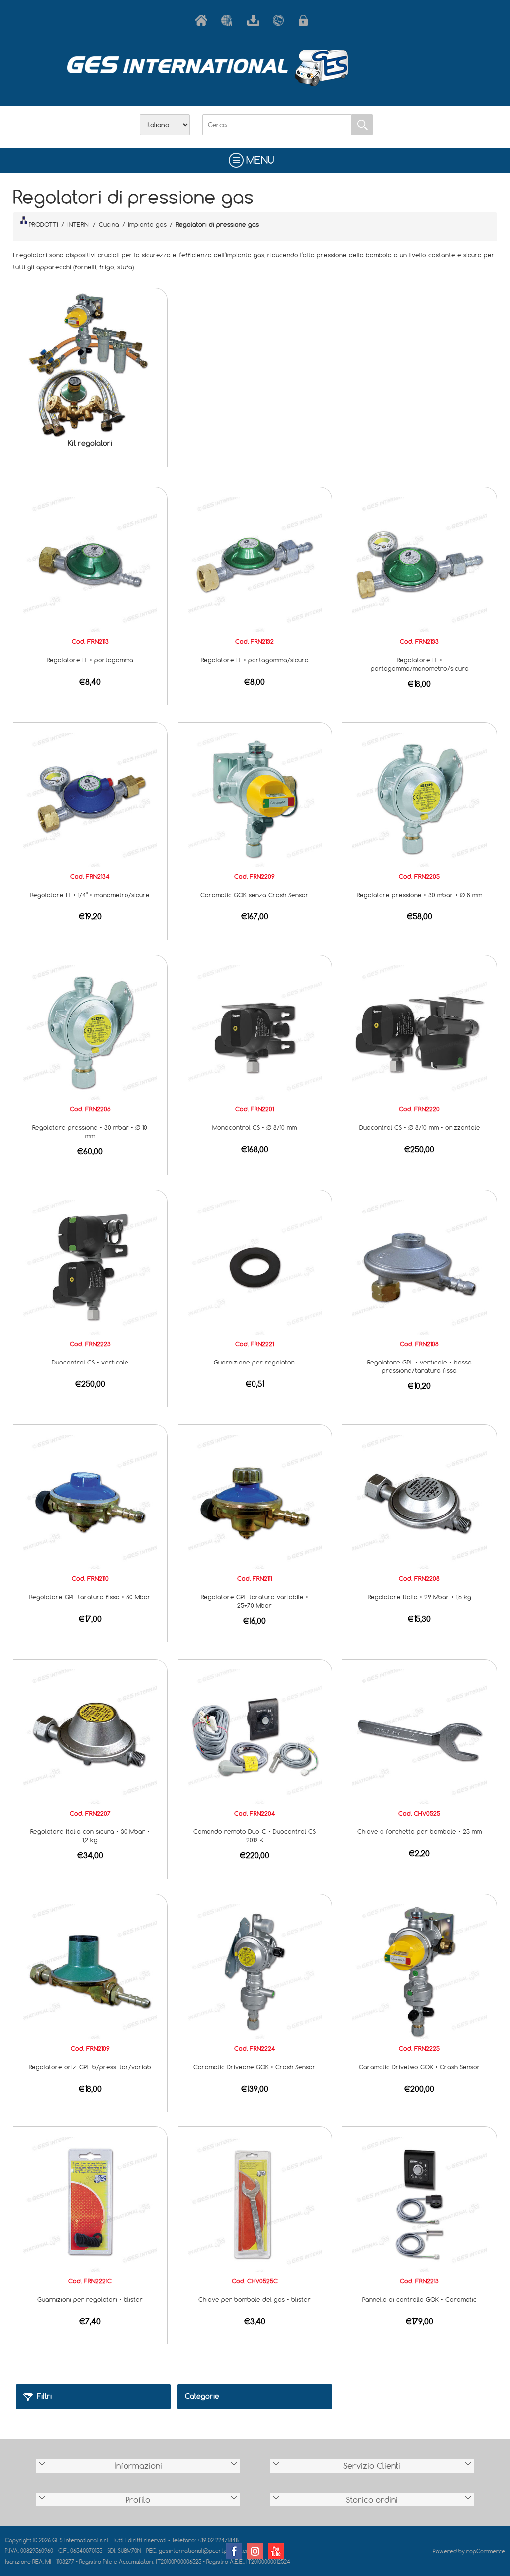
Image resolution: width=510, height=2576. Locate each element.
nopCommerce (486, 2551)
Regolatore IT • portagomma (90, 660)
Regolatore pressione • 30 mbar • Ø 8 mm (419, 895)
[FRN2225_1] (419, 1970)
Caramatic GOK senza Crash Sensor (255, 895)
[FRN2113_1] (90, 564)
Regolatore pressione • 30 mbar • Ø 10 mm (90, 1132)
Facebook (234, 2551)
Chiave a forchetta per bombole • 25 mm (419, 1831)
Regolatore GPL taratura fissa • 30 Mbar (90, 1597)
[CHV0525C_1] (255, 2203)
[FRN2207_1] (90, 1736)
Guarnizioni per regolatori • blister (90, 2299)
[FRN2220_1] (419, 1032)
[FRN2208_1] (419, 1501)
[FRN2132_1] (255, 564)
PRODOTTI (44, 224)
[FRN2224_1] (255, 1970)
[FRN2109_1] (90, 1970)
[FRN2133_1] (419, 564)
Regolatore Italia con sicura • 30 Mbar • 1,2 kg (90, 1836)
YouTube (276, 2551)
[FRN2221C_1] (90, 2203)
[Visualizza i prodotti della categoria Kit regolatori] (90, 365)
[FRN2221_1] (255, 1266)
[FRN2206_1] (90, 1032)
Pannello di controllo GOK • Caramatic (419, 2299)
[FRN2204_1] (255, 1736)
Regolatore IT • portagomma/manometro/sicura (420, 664)
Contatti (281, 20)
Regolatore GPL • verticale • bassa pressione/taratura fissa (419, 1366)
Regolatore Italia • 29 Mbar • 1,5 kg (419, 1597)
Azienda (229, 20)
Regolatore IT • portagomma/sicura (255, 660)
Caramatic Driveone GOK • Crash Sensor (255, 2067)
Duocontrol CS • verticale (90, 1362)
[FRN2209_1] (255, 799)
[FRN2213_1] (419, 2203)
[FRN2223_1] (90, 1266)
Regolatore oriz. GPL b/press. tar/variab (90, 2067)
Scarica (255, 20)
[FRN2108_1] (419, 1266)
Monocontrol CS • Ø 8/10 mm (255, 1127)
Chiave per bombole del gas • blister (255, 2299)
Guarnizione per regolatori (255, 1362)
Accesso (307, 20)
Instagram (255, 2551)
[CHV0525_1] (419, 1736)
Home (203, 20)
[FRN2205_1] (419, 799)
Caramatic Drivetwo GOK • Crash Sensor (419, 2067)
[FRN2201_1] (255, 1032)
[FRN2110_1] (90, 1501)
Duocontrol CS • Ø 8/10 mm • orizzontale (420, 1127)
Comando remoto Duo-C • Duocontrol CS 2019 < (255, 1836)
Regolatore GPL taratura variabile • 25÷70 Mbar (255, 1601)
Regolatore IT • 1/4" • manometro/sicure (90, 895)
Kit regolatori (90, 443)
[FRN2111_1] (255, 1501)
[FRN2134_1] (90, 799)
